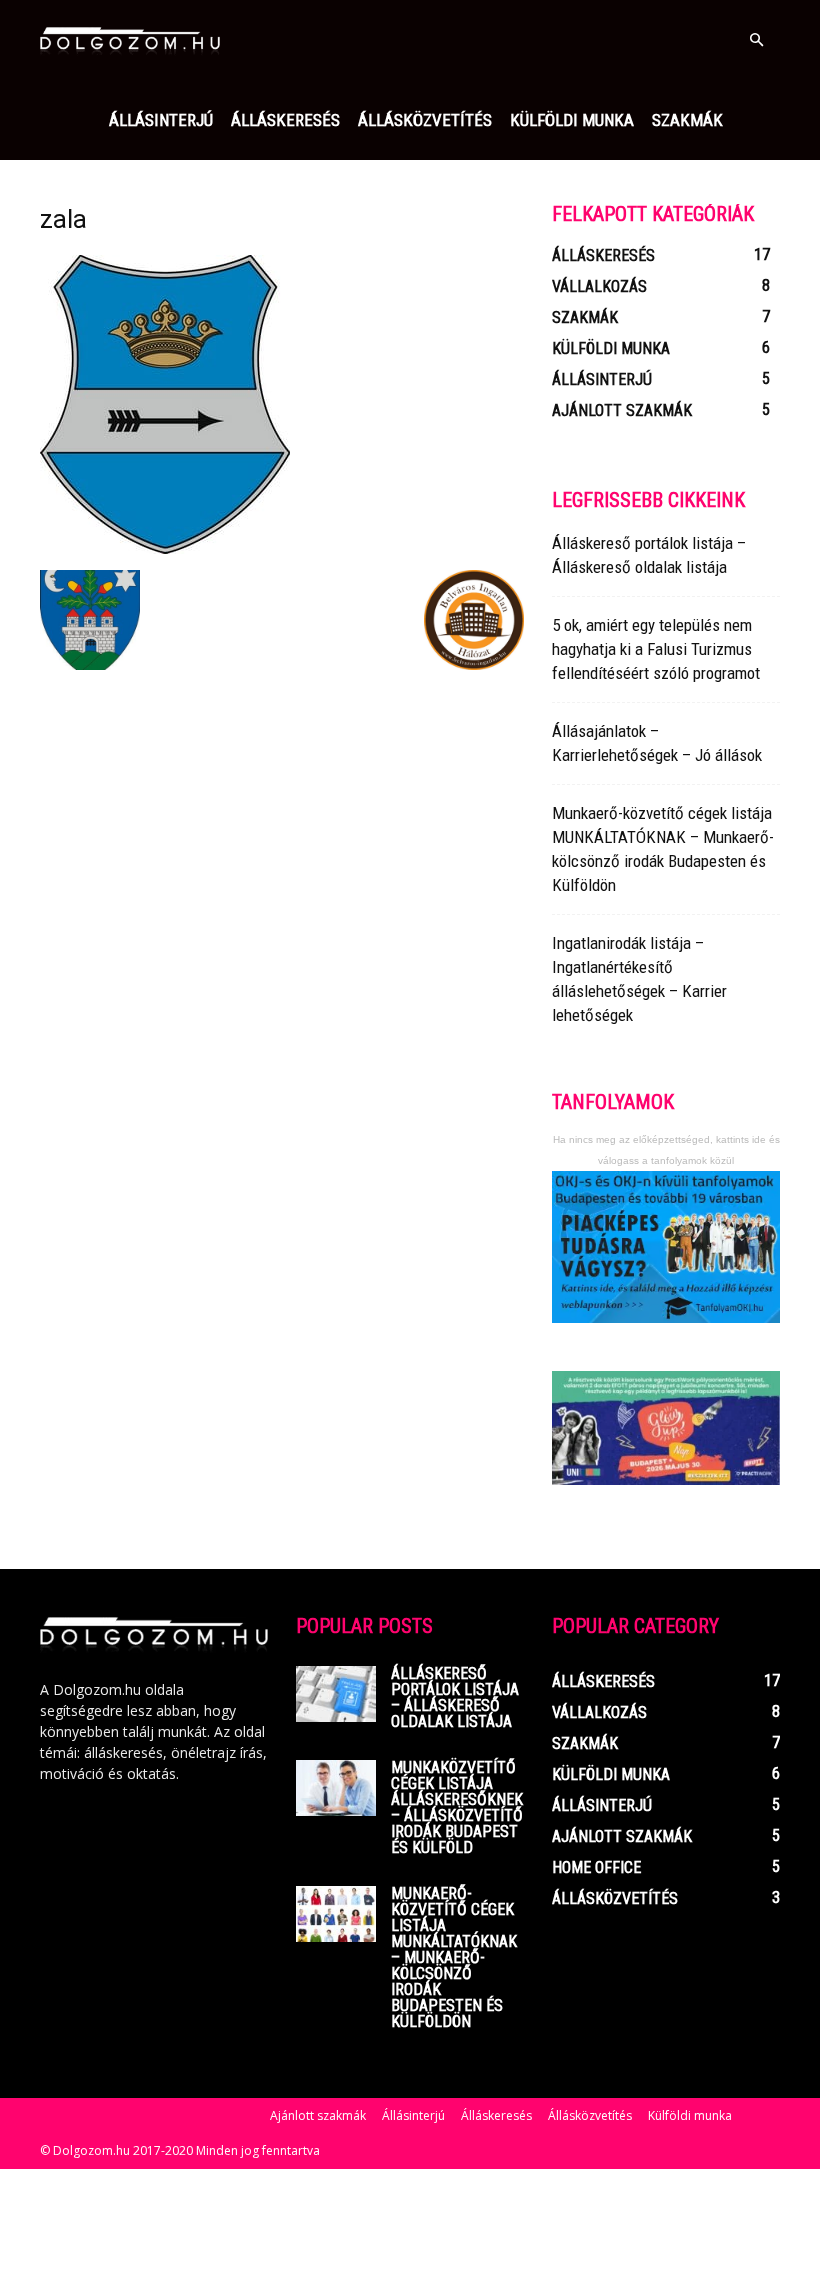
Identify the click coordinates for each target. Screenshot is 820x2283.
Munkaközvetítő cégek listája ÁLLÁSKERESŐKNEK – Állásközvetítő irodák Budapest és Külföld (457, 1807)
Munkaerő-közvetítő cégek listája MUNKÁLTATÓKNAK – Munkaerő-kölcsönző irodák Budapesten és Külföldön (454, 1957)
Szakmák (687, 120)
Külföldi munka (572, 120)
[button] (756, 40)
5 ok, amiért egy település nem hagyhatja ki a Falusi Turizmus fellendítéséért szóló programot (656, 649)
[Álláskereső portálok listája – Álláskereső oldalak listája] (336, 1694)
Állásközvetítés (425, 120)
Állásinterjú (161, 120)
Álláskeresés (285, 120)
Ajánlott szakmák (318, 2115)
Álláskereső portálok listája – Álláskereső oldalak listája (455, 1697)
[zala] (165, 549)
